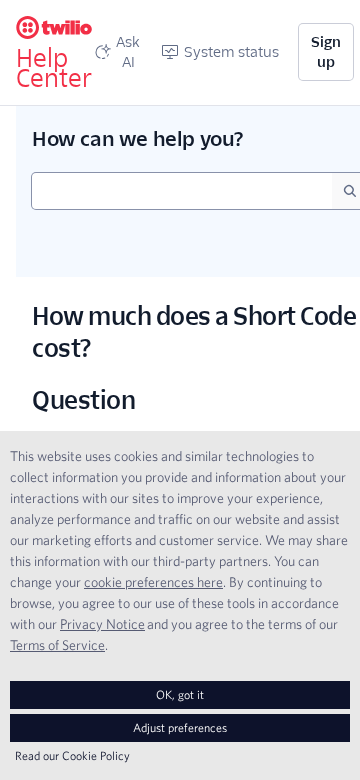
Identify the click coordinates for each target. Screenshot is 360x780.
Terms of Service (57, 645)
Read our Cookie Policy (72, 755)
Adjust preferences (180, 727)
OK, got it (180, 694)
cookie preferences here (153, 582)
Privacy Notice (102, 624)
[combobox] (182, 191)
